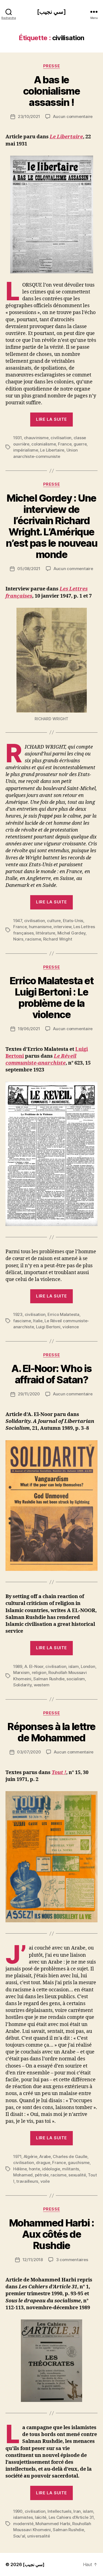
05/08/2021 (29, 569)
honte (34, 2169)
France (65, 444)
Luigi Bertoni (48, 1327)
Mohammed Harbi (53, 2524)
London (88, 1666)
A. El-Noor (34, 1666)
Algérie (30, 2156)
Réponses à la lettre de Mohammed (51, 1732)
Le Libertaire (66, 137)
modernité (23, 2524)
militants (71, 2169)
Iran (77, 2511)
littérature (45, 933)
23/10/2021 (29, 116)
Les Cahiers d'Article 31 (71, 2517)
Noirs (18, 939)
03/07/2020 (29, 1752)
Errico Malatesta (63, 1314)
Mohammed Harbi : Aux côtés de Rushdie (51, 2234)
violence (71, 1327)
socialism (76, 1679)
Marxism (21, 1672)
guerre (80, 444)
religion (39, 1672)
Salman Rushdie (49, 1679)
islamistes (23, 2517)
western (42, 1685)
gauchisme (79, 2163)
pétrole (42, 2175)
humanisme (40, 927)
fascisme (22, 1321)
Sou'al (19, 2536)
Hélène (20, 2169)
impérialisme (26, 450)
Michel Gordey (72, 933)
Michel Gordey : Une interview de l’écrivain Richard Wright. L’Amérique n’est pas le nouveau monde (51, 526)
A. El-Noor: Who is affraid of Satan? (51, 1374)
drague (43, 2163)
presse (51, 66)
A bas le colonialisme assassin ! (51, 91)
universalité (39, 2536)
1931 (17, 438)
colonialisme (44, 444)
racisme (33, 939)
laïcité (41, 2517)
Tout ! (59, 1773)
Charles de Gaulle (70, 2156)
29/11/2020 (29, 1394)
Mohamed (23, 2175)
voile (45, 2181)
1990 (18, 2511)
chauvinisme (36, 438)
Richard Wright (58, 939)
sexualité (77, 2175)
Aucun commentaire (73, 116)
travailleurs (27, 2181)
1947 (18, 921)
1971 (17, 2156)
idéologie (51, 2169)
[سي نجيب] (51, 12)
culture (54, 921)
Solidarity (22, 1685)
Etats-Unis (73, 921)
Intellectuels (59, 2511)
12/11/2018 (33, 2260)
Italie (38, 1321)
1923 (18, 1314)
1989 (18, 1666)
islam (74, 1666)
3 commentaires (72, 2260)
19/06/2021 (29, 1029)
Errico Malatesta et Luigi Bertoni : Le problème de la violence (52, 998)
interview (62, 927)
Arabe (45, 2156)
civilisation (61, 438)
